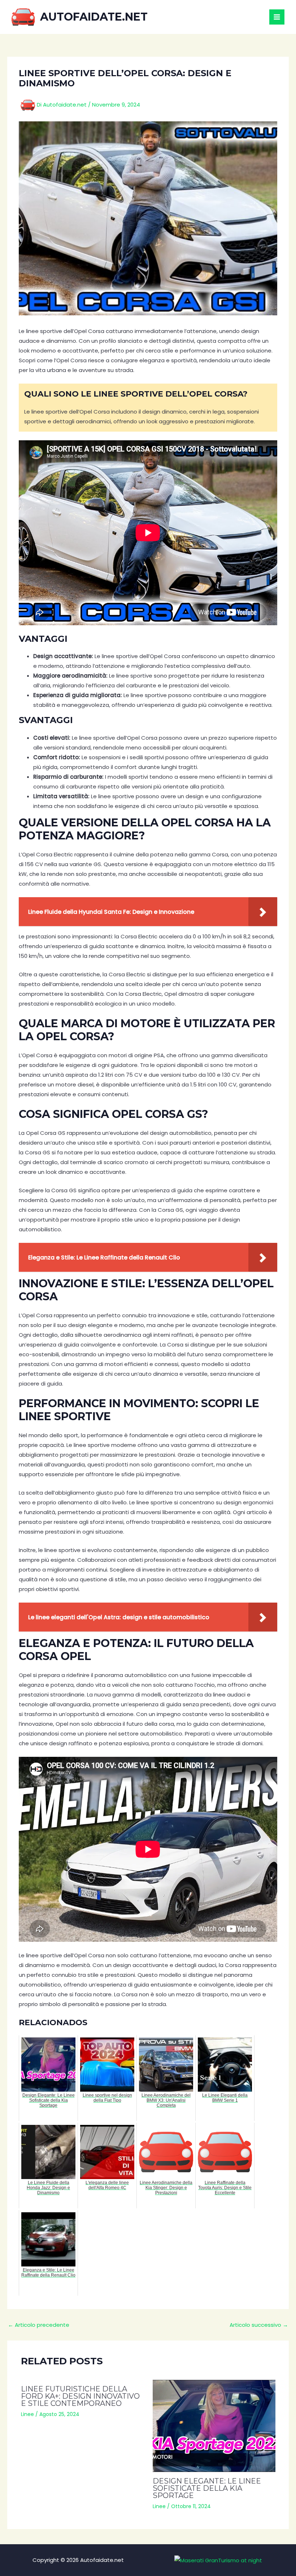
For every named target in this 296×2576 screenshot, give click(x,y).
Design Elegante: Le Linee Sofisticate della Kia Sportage (207, 2488)
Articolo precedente (39, 2325)
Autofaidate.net (94, 17)
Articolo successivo (259, 2325)
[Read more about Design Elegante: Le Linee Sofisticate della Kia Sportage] (214, 2426)
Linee (27, 2414)
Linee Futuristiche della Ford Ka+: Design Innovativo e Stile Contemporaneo (80, 2396)
